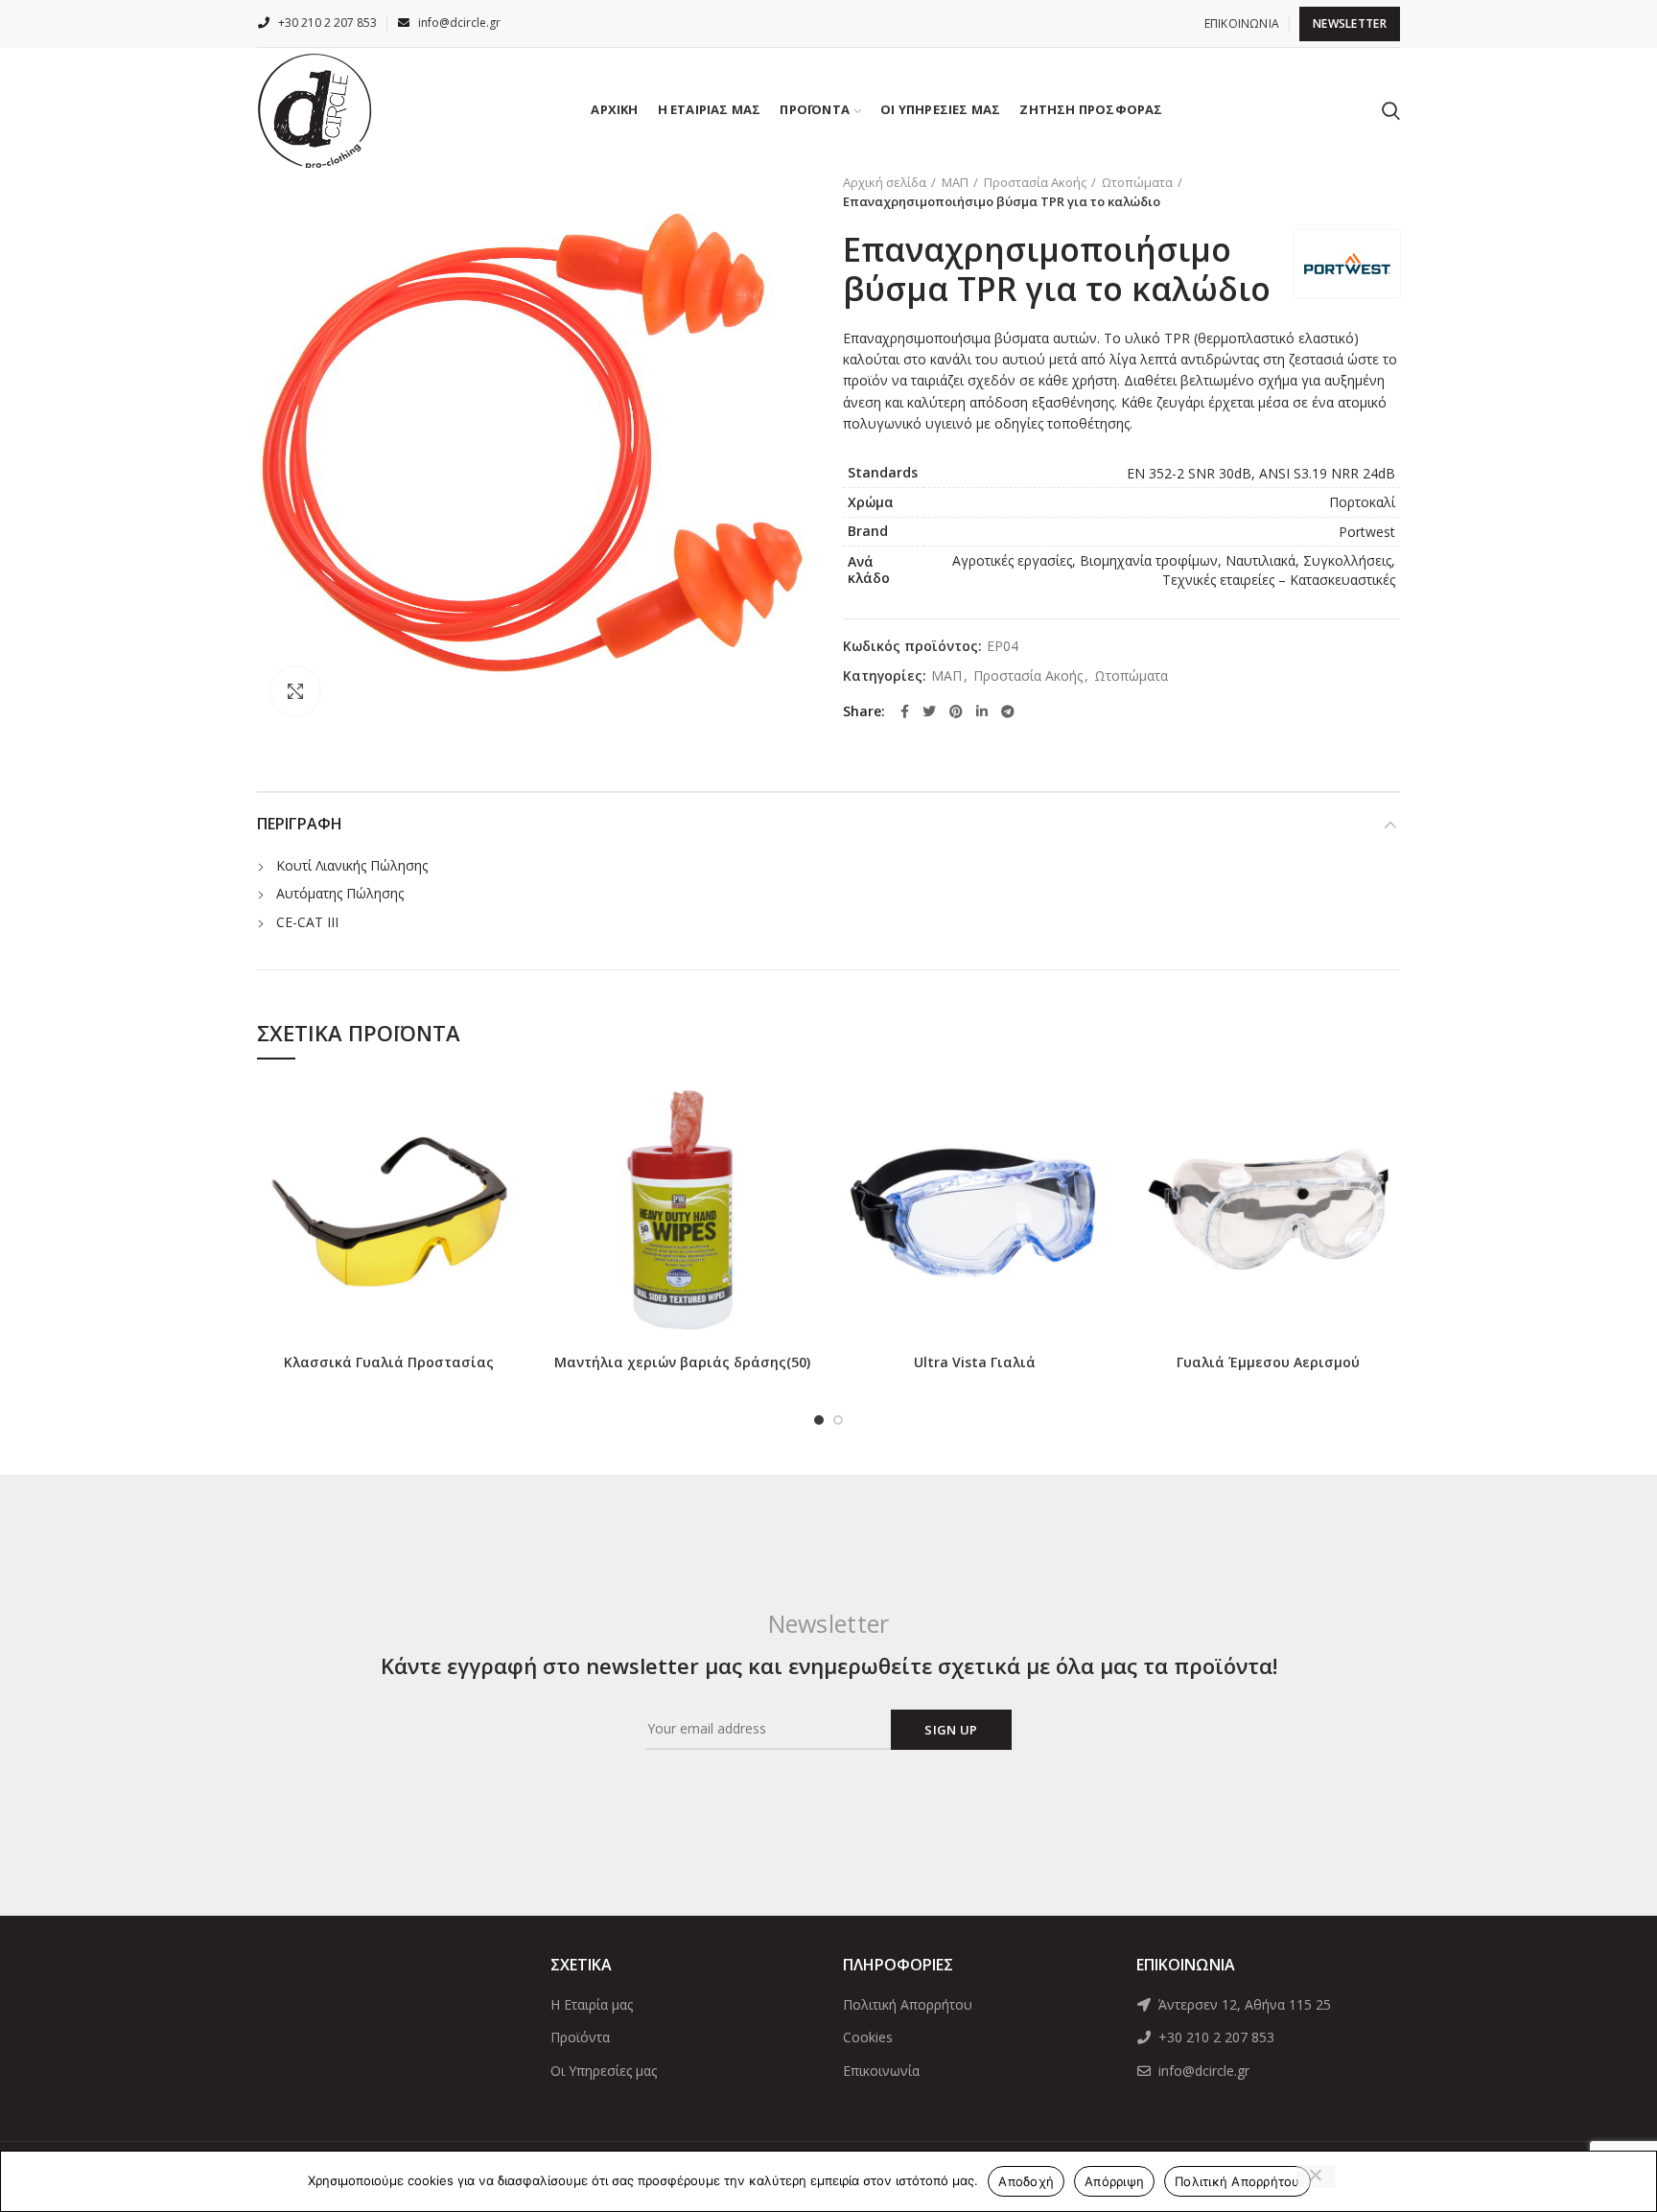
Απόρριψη (1114, 2181)
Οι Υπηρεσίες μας (604, 2071)
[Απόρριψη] (1316, 2177)
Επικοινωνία (881, 2071)
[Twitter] (929, 711)
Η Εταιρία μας (592, 2004)
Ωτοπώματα (1137, 182)
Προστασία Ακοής (1035, 182)
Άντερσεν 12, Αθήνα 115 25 (1243, 2004)
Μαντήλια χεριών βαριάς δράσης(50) (682, 1362)
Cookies (868, 2037)
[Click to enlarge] (295, 691)
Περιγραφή (300, 824)
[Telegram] (1008, 711)
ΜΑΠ (955, 182)
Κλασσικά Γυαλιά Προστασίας (389, 1362)
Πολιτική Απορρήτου (908, 2004)
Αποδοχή (1026, 2181)
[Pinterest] (956, 711)
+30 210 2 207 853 (1214, 2037)
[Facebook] (905, 711)
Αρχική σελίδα (885, 182)
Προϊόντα (580, 2037)
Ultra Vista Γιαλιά (975, 1362)
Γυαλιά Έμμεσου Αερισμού (1268, 1362)
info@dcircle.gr (1202, 2071)
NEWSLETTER (1350, 23)
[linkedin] (982, 711)
